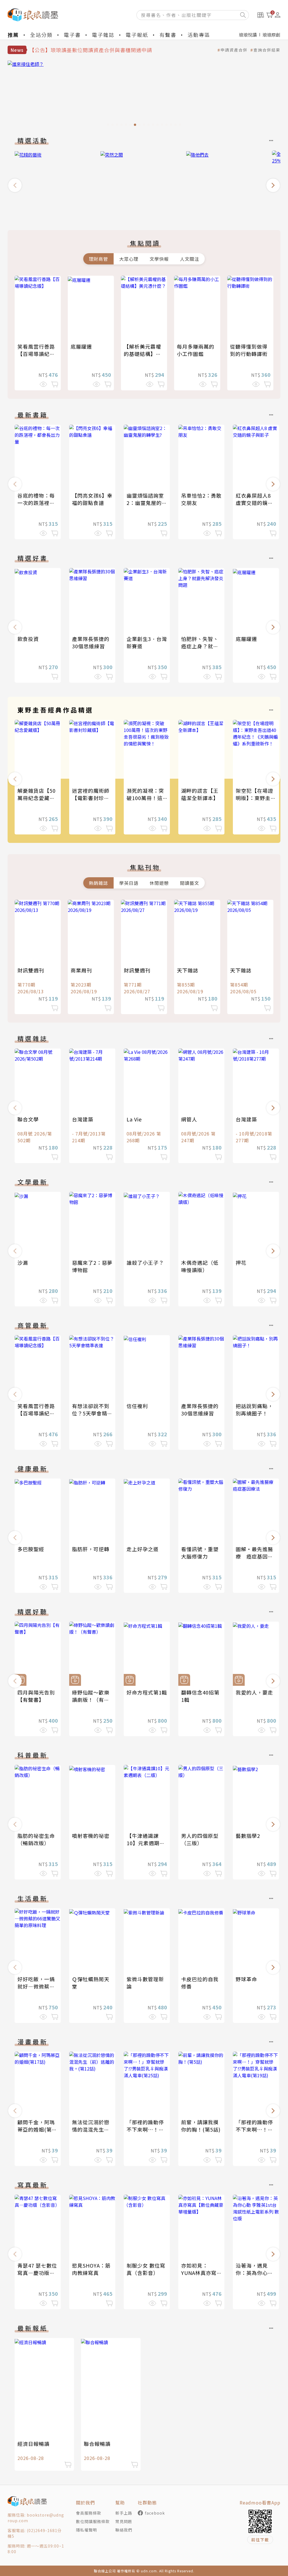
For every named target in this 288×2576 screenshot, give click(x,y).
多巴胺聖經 (31, 1549)
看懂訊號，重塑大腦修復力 (200, 1553)
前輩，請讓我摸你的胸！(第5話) (201, 2126)
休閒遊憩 (159, 883)
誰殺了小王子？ (145, 1263)
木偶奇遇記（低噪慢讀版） (200, 1266)
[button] (15, 185)
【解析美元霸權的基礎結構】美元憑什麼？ (142, 354)
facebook (155, 2513)
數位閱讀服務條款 (93, 2521)
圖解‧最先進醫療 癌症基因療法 (254, 1556)
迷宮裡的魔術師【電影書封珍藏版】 (91, 798)
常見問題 (124, 2521)
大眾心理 (129, 259)
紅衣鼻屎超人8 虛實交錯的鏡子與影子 (254, 503)
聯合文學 (28, 1119)
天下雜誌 (188, 970)
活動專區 (199, 35)
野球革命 (246, 1979)
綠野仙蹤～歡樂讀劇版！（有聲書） (91, 1700)
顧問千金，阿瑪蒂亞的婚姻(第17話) (38, 2129)
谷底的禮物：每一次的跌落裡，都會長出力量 (36, 503)
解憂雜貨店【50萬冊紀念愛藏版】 (39, 794)
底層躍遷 (81, 346)
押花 (241, 1263)
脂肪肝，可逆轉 (91, 1549)
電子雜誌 (103, 35)
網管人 (189, 1119)
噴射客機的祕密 (91, 1836)
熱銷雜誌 (98, 883)
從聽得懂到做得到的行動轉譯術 (249, 350)
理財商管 (98, 259)
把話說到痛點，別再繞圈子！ (254, 1410)
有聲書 (168, 35)
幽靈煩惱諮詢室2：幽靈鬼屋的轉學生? (147, 503)
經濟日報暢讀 (33, 2444)
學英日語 (129, 883)
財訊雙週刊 (31, 970)
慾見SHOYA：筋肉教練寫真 (91, 2269)
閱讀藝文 (190, 883)
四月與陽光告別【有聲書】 (36, 1696)
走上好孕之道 (143, 1549)
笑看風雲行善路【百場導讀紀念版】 (36, 354)
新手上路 (124, 2513)
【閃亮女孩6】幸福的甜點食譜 (92, 499)
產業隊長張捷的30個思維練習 (91, 642)
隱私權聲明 (86, 2530)
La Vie (134, 1119)
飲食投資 (28, 639)
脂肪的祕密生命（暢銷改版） (36, 1839)
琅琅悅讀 (248, 35)
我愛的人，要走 (254, 1692)
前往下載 (260, 2540)
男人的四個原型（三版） (200, 1839)
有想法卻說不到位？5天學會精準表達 (92, 1413)
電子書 (72, 35)
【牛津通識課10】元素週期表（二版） (146, 1843)
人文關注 (190, 259)
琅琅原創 (271, 35)
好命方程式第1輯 (147, 1692)
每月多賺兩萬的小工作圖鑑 (196, 350)
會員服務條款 (89, 2513)
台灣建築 (83, 1119)
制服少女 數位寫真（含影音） (146, 2269)
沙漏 (23, 1263)
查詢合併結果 (267, 50)
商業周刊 (81, 970)
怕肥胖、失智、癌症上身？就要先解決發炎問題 (200, 646)
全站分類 (41, 35)
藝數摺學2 (248, 1836)
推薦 (13, 35)
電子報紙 (137, 35)
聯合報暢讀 (97, 2444)
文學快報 (159, 259)
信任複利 (137, 1406)
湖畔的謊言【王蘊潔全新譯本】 (200, 794)
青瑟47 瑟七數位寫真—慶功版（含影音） (37, 2273)
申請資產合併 (234, 50)
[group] (144, 95)
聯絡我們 (124, 2530)
